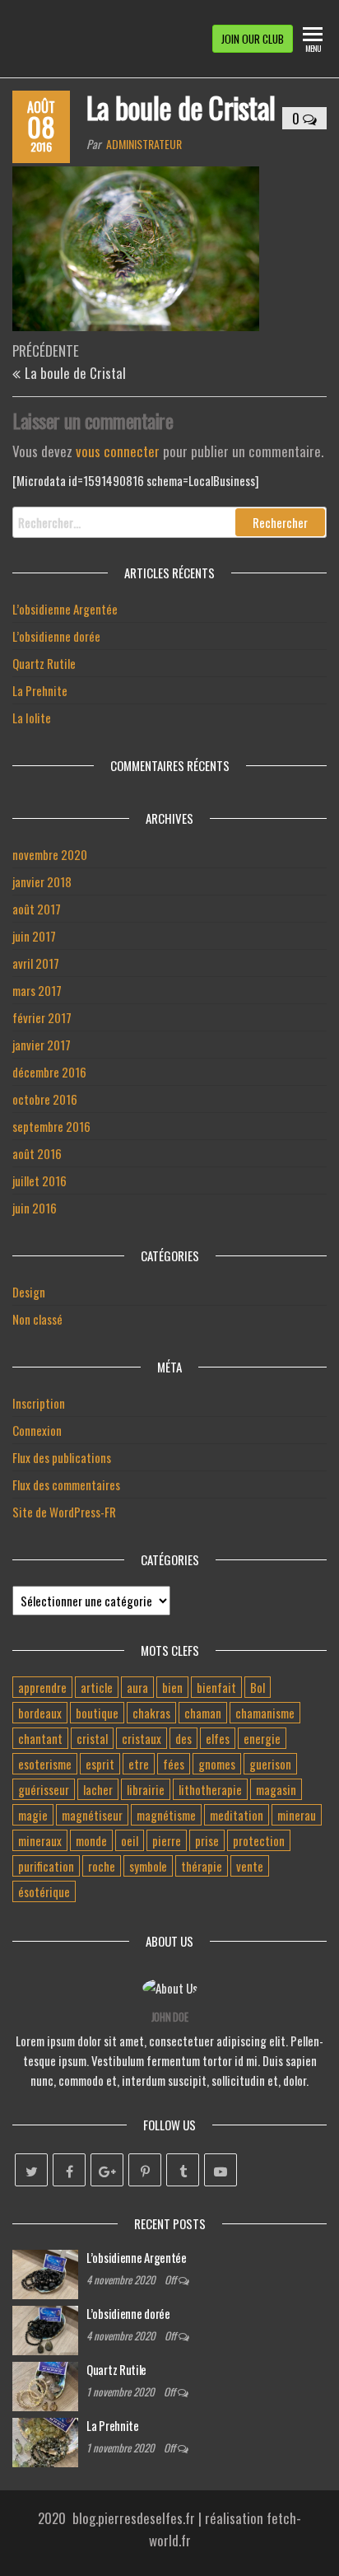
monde (91, 1840)
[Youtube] (221, 2170)
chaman (203, 1713)
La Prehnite (40, 690)
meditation (237, 1815)
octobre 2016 (45, 1099)
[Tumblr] (183, 2170)
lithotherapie (210, 1789)
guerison (270, 1764)
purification (46, 1866)
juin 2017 (34, 936)
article (97, 1687)
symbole (148, 1866)
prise (207, 1840)
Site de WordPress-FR (64, 1512)
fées (174, 1764)
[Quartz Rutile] (45, 2384)
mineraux (40, 1840)
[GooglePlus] (107, 2170)
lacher (98, 1789)
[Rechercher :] (169, 522)
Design (29, 1292)
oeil (130, 1840)
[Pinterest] (145, 2170)
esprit (100, 1764)
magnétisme (166, 1815)
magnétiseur (92, 1815)
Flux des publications (62, 1457)
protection (259, 1840)
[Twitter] (31, 2170)
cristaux (142, 1738)
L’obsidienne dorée (56, 636)
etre (139, 1764)
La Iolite (32, 718)
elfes (218, 1738)
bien (172, 1687)
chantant (40, 1738)
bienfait (216, 1687)
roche (102, 1866)
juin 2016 (35, 1208)
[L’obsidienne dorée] (45, 2328)
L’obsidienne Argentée (65, 609)
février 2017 (42, 1017)
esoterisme (45, 1764)
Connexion (37, 1430)
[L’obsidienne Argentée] (45, 2272)
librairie (146, 1789)
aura (137, 1687)
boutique (97, 1713)
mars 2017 (37, 990)
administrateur (144, 144)
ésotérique (44, 1891)
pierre (167, 1840)
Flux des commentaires (66, 1484)
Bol (258, 1687)
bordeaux (40, 1713)
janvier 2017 (42, 1045)
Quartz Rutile (44, 663)
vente (250, 1866)
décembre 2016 (49, 1072)
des (183, 1738)
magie (33, 1815)
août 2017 (37, 909)
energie (262, 1738)
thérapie (202, 1866)
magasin (276, 1789)
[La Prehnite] (45, 2440)
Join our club (253, 39)
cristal (92, 1738)
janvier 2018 (42, 881)
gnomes (217, 1764)
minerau (297, 1815)
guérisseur (44, 1789)
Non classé (37, 1319)
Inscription (39, 1403)
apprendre (42, 1687)
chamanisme (265, 1713)
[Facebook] (69, 2170)
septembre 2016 (51, 1126)
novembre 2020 (50, 854)
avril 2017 (36, 963)
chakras (151, 1713)
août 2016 (37, 1153)
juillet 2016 (39, 1180)
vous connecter (118, 451)
